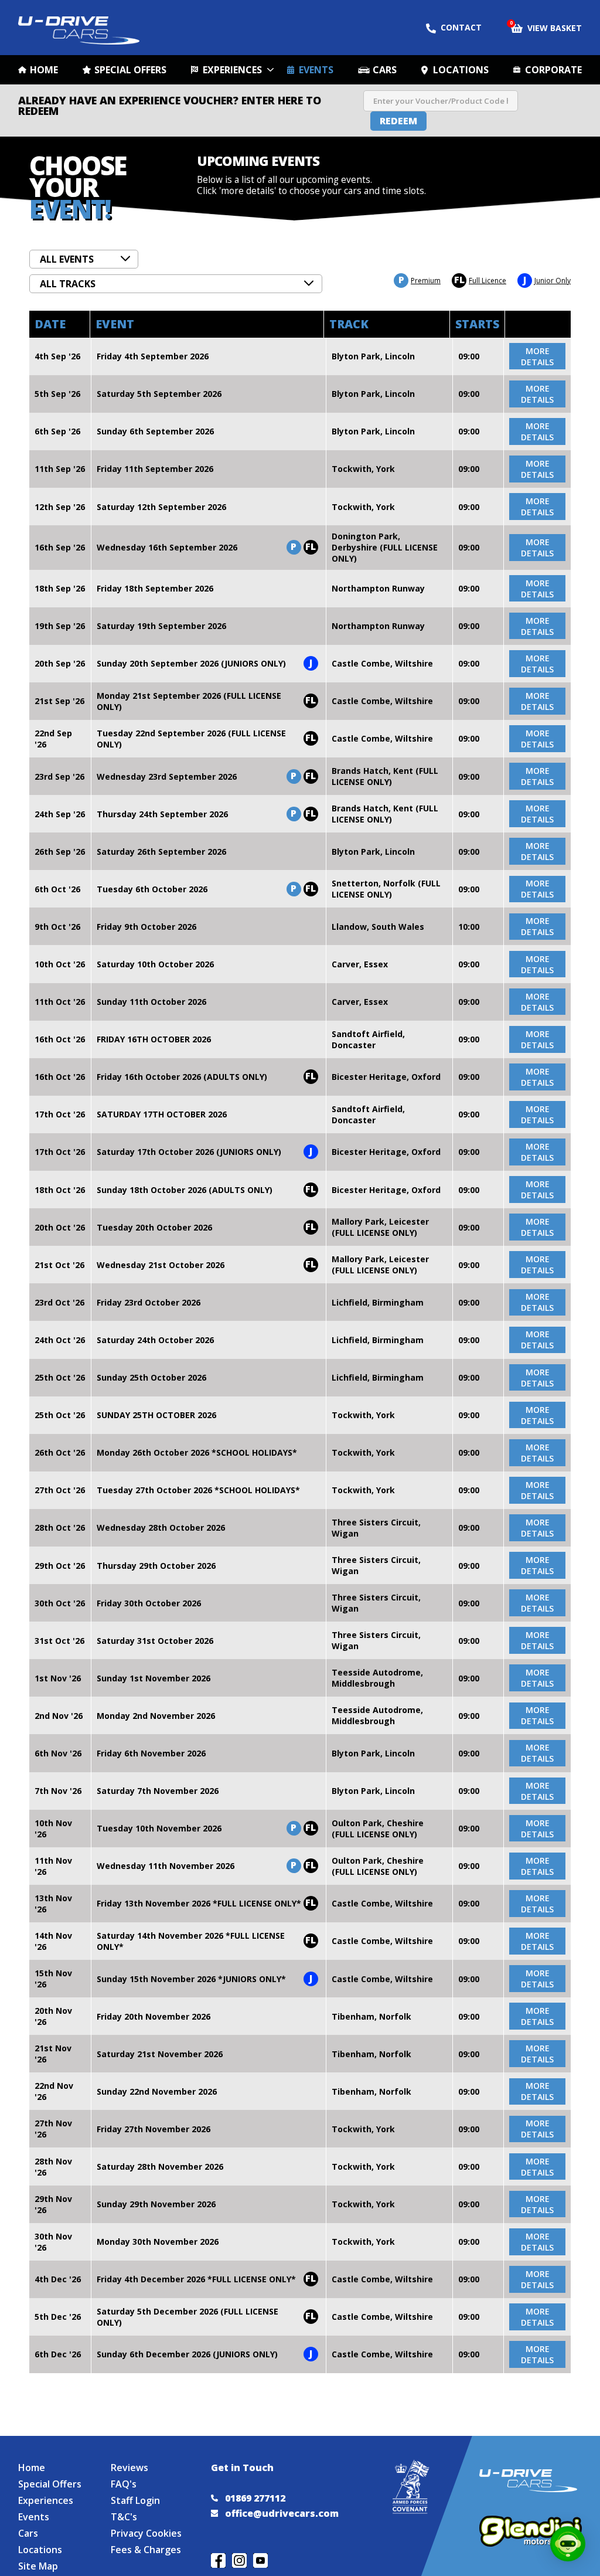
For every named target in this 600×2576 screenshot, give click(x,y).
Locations (461, 70)
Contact (461, 27)
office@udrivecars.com (282, 2513)
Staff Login (135, 2500)
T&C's (124, 2517)
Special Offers (130, 70)
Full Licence (480, 281)
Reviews (129, 2468)
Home (44, 70)
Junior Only (547, 281)
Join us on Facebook (218, 2560)
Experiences (232, 70)
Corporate (553, 70)
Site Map (38, 2566)
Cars (385, 70)
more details (537, 356)
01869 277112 (255, 2498)
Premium (420, 281)
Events (316, 70)
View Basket (546, 27)
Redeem (398, 121)
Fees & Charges (146, 2550)
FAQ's (124, 2484)
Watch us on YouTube (260, 2560)
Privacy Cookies (146, 2533)
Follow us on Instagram (239, 2560)
